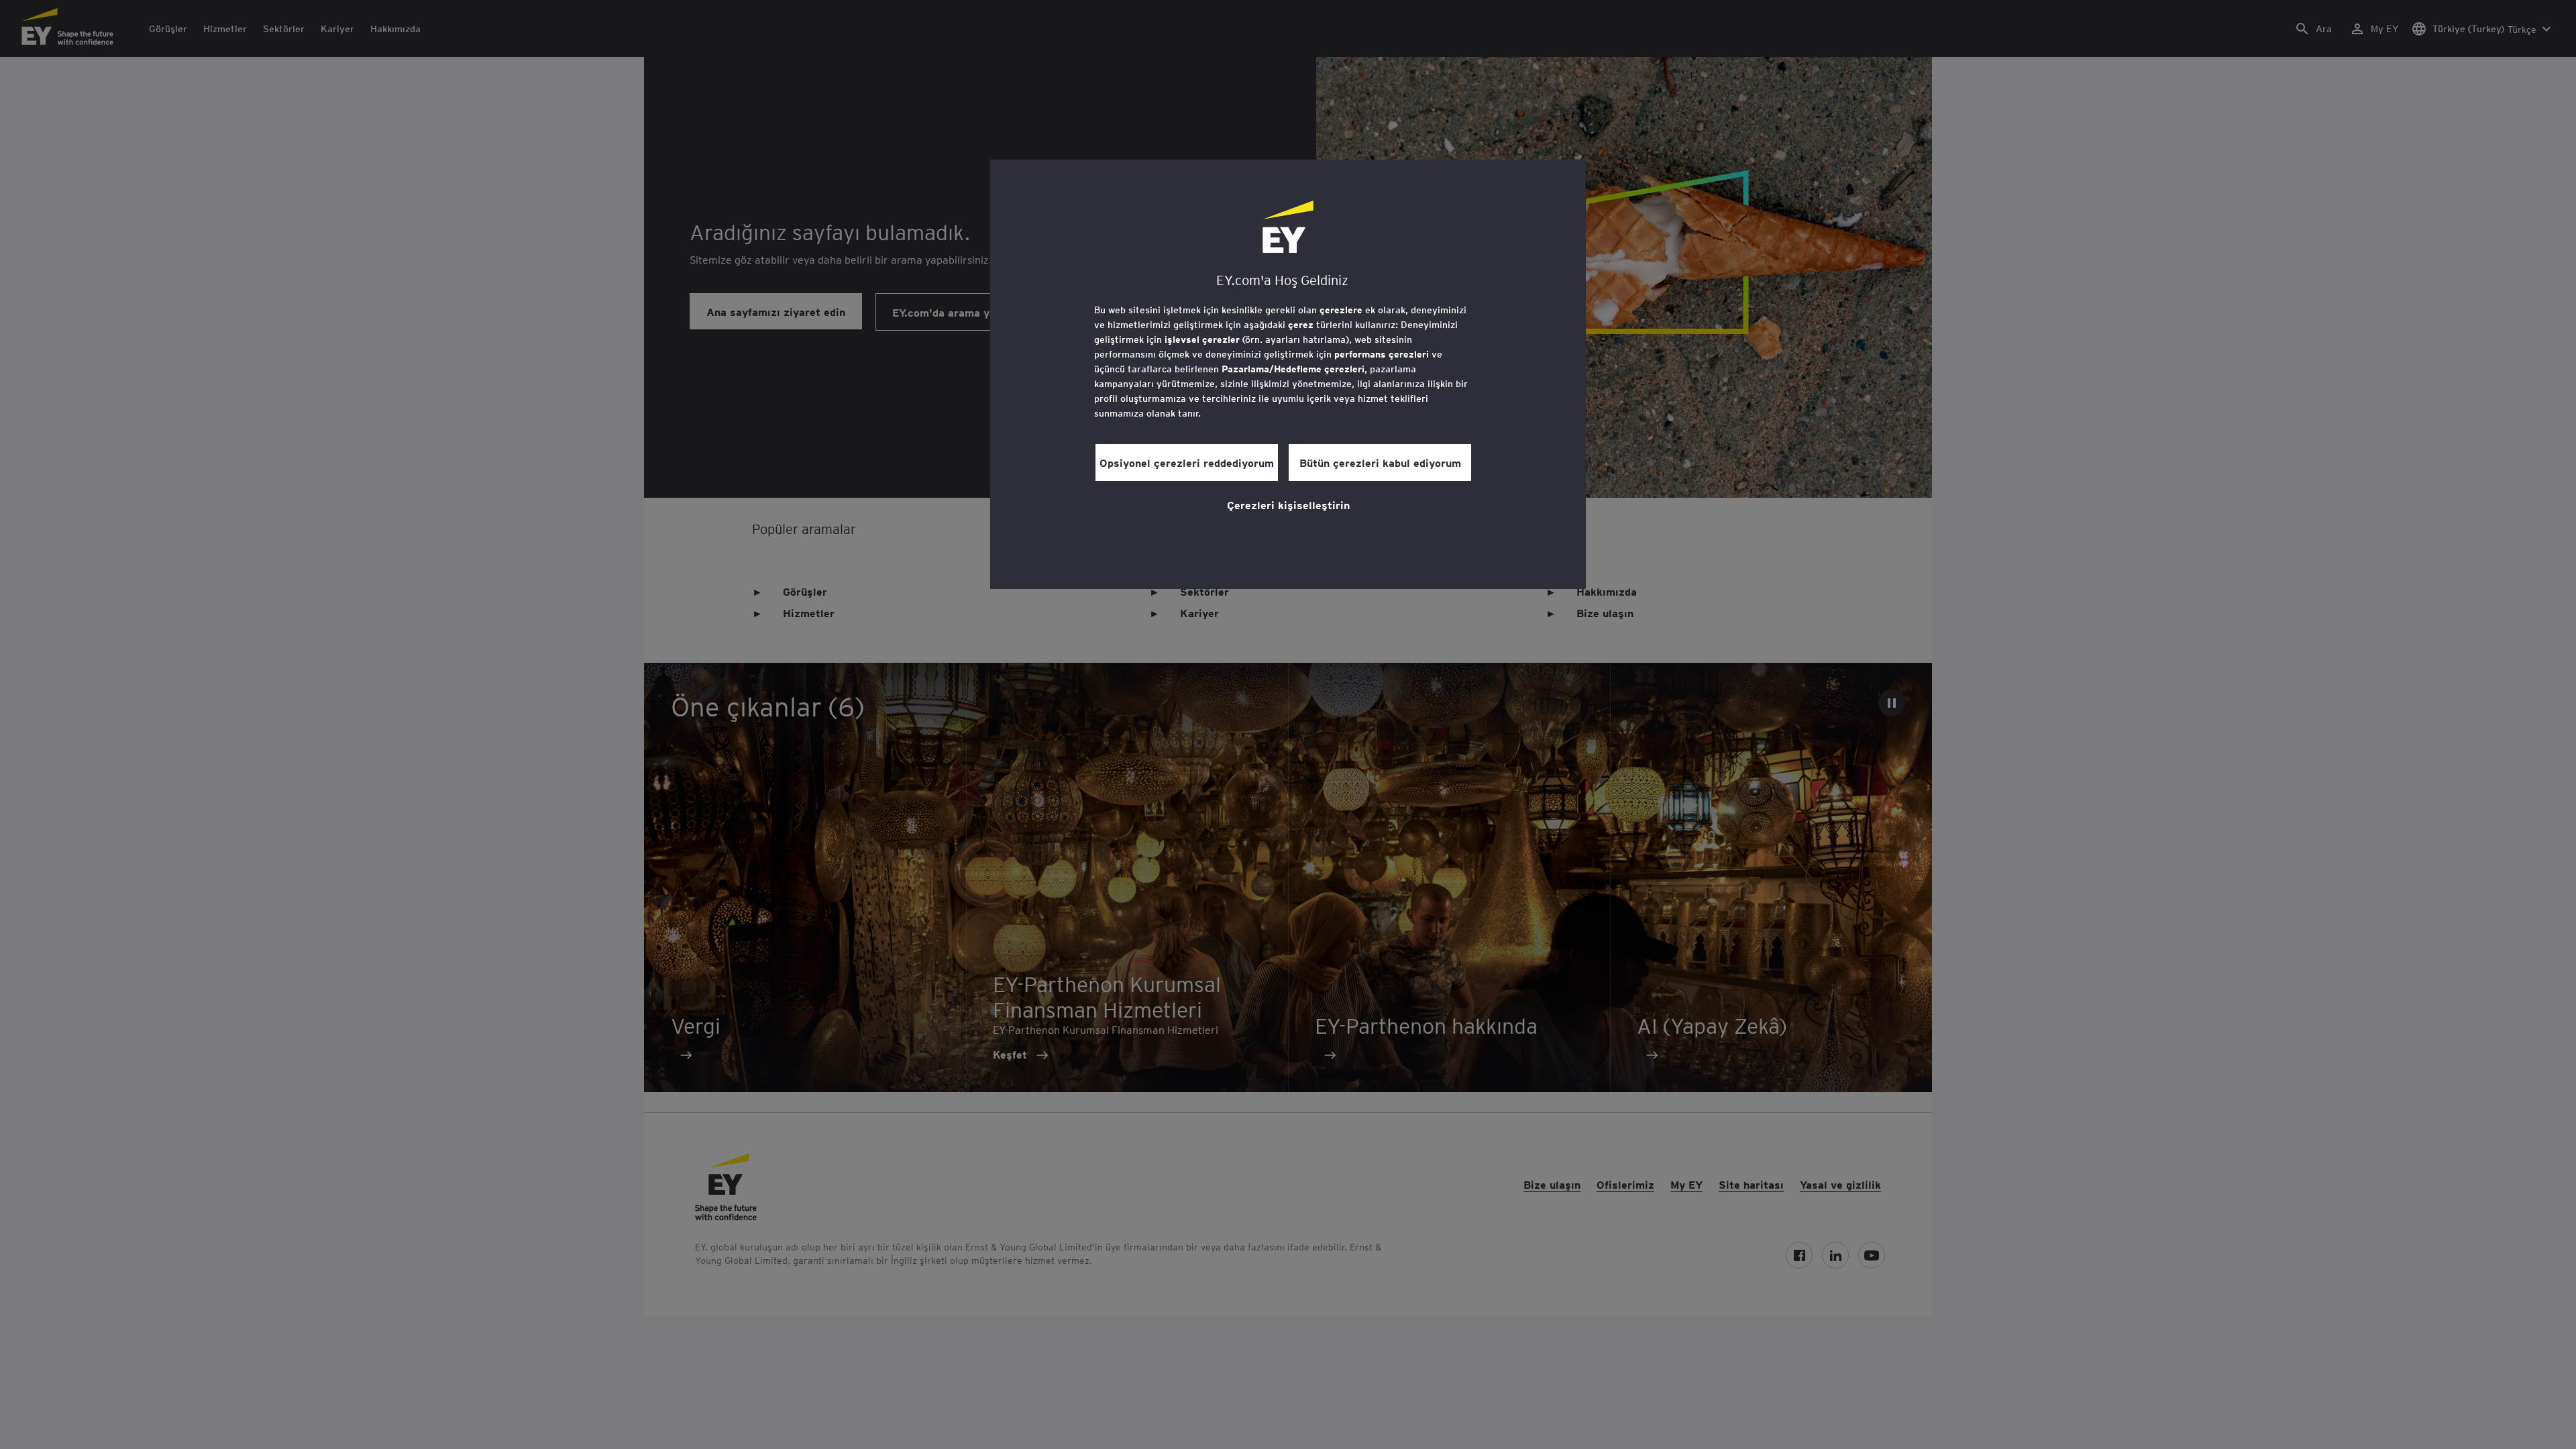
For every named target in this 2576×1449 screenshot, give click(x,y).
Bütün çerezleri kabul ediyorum (1380, 462)
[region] (1288, 374)
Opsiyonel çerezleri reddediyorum (1187, 462)
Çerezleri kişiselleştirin (1288, 504)
